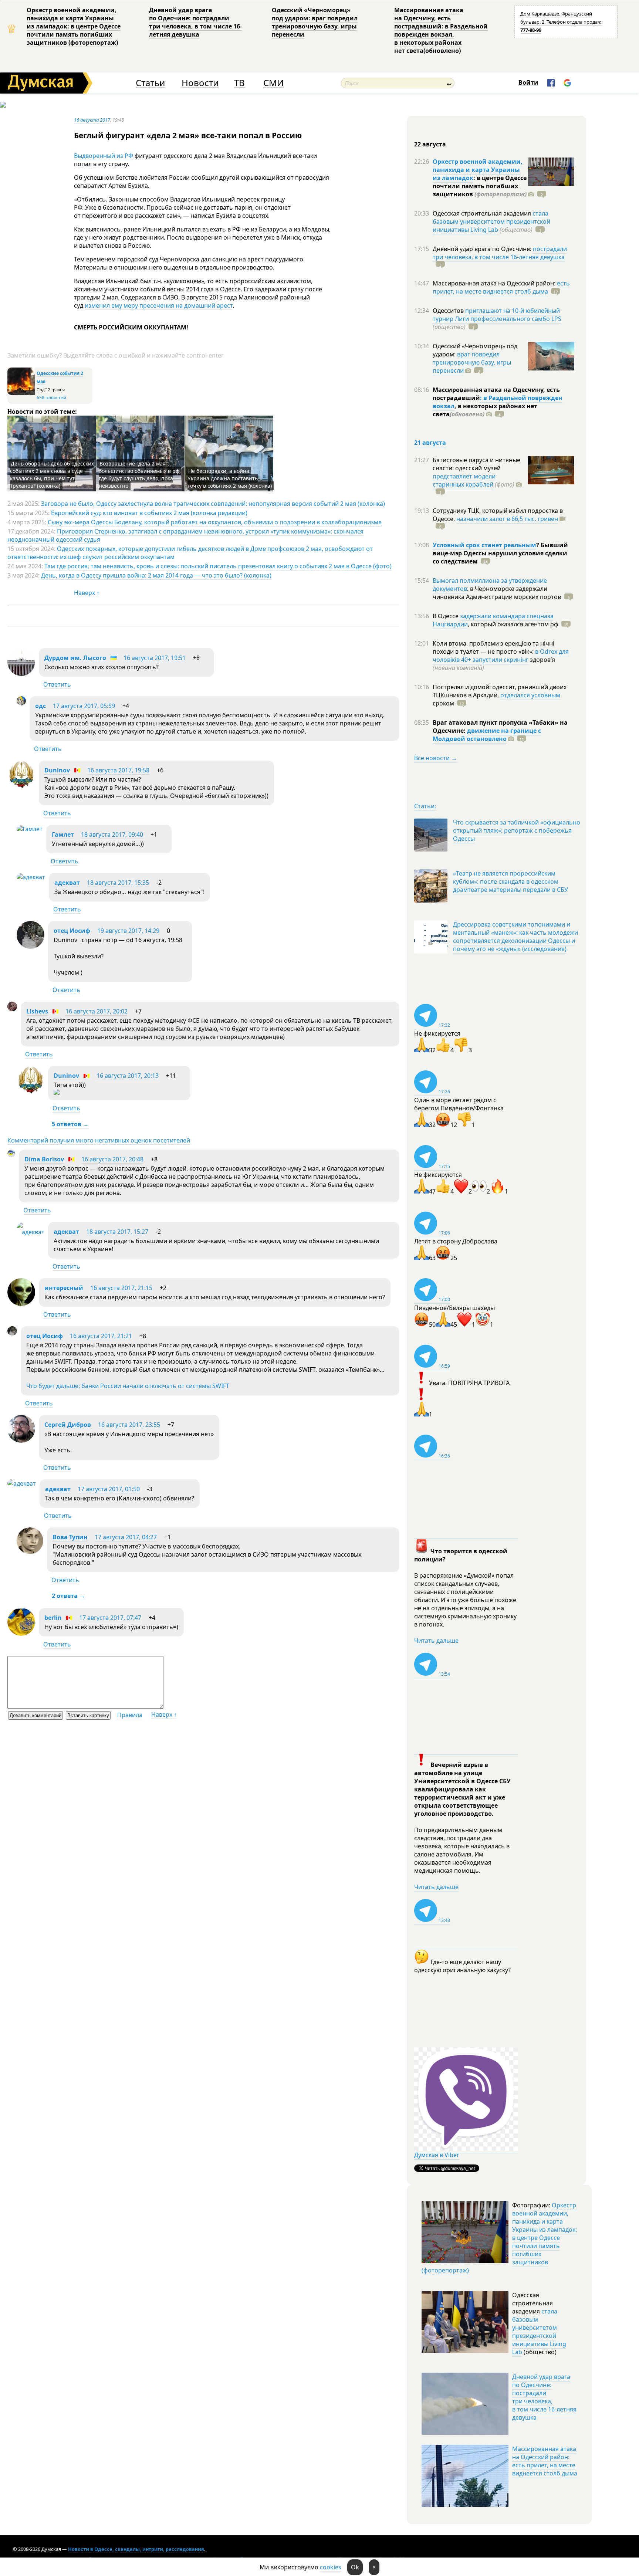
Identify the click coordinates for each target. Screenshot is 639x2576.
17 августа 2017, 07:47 (110, 1618)
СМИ (273, 83)
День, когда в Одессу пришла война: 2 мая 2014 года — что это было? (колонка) (156, 575)
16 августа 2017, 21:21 (101, 1336)
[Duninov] (21, 786)
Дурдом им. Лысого (75, 658)
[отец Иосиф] (31, 947)
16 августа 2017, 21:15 (121, 1288)
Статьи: (425, 806)
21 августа (430, 443)
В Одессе (446, 616)
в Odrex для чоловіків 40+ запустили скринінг (501, 656)
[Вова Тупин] (30, 1552)
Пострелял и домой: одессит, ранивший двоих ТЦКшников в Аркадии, (500, 691)
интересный (64, 1288)
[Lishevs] (12, 1009)
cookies (331, 2567)
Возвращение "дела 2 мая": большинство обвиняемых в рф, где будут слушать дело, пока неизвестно (140, 475)
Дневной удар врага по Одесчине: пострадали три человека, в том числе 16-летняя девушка (195, 22)
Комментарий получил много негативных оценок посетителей (99, 1140)
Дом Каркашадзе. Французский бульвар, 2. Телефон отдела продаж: (561, 22)
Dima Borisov (44, 1159)
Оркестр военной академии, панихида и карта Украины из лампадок (478, 170)
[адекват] (31, 877)
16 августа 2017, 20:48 (112, 1159)
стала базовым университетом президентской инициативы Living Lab (491, 221)
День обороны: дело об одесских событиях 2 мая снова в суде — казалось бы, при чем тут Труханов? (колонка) (52, 475)
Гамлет (63, 835)
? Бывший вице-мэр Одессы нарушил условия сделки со (500, 553)
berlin (53, 1618)
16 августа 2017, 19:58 (118, 770)
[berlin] (21, 1634)
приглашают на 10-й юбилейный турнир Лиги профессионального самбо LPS (497, 315)
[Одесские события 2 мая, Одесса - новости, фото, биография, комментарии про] (21, 393)
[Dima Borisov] (11, 1155)
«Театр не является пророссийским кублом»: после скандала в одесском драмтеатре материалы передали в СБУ (510, 881)
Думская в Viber (437, 2155)
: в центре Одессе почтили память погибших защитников (480, 186)
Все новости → (436, 758)
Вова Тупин (70, 1537)
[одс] (21, 703)
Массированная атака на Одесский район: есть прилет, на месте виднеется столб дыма (545, 2461)
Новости (200, 83)
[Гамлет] (30, 829)
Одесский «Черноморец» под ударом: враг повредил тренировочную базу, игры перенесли (315, 22)
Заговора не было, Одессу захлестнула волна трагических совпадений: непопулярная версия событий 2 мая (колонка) (213, 504)
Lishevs (37, 1011)
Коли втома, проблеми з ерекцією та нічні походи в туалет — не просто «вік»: (493, 647)
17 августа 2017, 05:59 (84, 706)
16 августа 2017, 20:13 (128, 1076)
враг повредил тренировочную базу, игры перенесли (472, 362)
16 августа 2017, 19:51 (155, 658)
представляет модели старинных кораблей (464, 480)
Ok (355, 2567)
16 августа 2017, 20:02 (97, 1011)
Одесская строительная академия (483, 213)
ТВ (239, 83)
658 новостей (51, 398)
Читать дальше (436, 1641)
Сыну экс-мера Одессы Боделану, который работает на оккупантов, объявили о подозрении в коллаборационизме (215, 522)
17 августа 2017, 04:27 (126, 1537)
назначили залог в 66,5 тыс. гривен (507, 519)
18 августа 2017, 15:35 (118, 883)
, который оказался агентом (513, 624)
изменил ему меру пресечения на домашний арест (159, 305)
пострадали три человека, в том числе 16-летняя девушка (500, 253)
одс (40, 706)
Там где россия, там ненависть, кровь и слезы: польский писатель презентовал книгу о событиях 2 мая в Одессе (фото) (218, 566)
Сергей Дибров (68, 1425)
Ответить (57, 684)
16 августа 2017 (92, 120)
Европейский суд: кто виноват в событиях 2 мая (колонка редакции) (149, 513)
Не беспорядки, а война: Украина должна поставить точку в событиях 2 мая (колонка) (230, 478)
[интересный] (21, 1304)
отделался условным (530, 695)
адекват (67, 883)
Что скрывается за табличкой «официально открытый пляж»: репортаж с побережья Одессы (517, 830)
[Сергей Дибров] (21, 1441)
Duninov (57, 770)
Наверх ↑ (87, 593)
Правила (130, 1715)
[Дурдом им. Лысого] (21, 674)
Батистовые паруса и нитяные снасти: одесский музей (476, 464)
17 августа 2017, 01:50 (109, 1489)
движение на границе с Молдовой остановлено (487, 735)
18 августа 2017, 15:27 (117, 1232)
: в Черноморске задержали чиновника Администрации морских (497, 593)
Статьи (150, 83)
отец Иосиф (72, 931)
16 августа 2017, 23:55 (129, 1425)
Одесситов (449, 311)
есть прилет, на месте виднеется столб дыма (501, 287)
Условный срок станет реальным (484, 545)
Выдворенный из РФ (104, 156)
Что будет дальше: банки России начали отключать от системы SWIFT (128, 1386)
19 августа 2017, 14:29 (128, 931)
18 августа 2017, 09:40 (112, 835)
